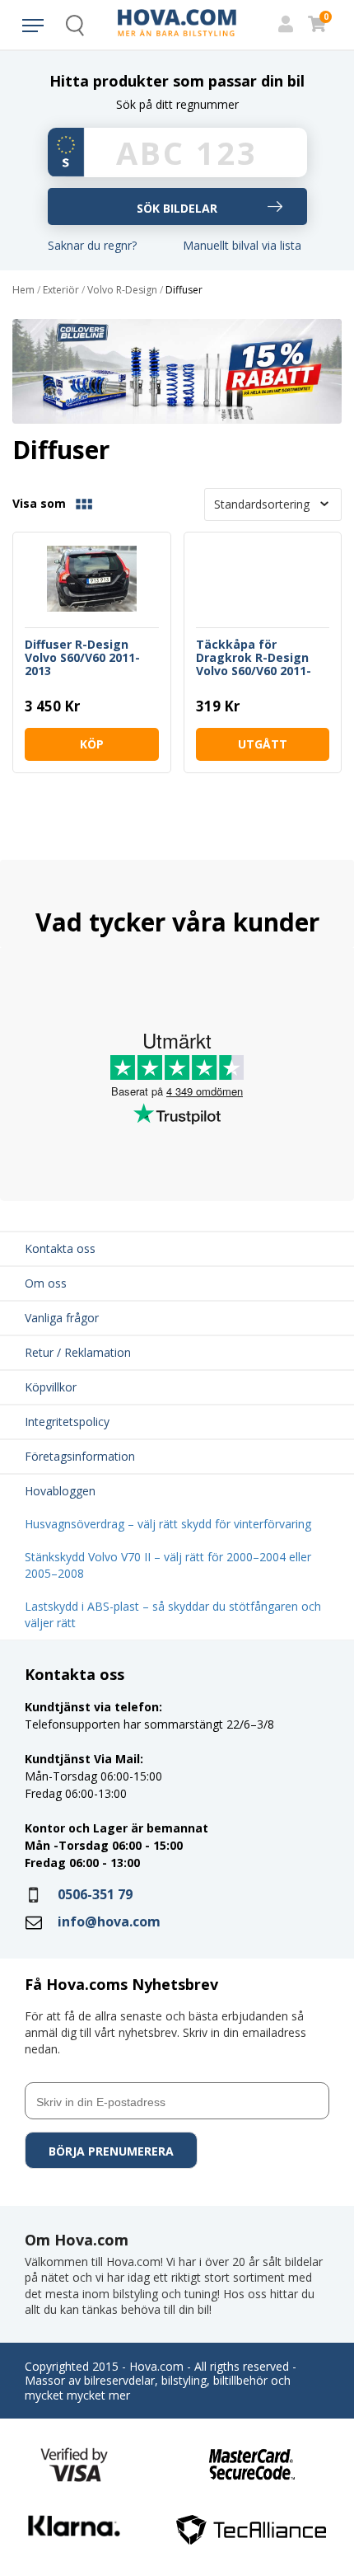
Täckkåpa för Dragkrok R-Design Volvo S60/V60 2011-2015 (254, 658)
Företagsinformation (80, 1456)
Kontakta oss (60, 1248)
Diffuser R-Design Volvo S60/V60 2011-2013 (82, 658)
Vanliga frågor (62, 1318)
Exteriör (61, 290)
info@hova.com (109, 1921)
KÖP (92, 744)
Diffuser (184, 290)
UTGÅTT (263, 744)
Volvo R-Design (122, 290)
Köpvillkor (51, 1387)
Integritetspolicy (67, 1422)
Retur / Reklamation (78, 1352)
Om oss (46, 1283)
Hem (23, 290)
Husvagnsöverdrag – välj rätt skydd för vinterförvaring (168, 1524)
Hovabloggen (60, 1491)
